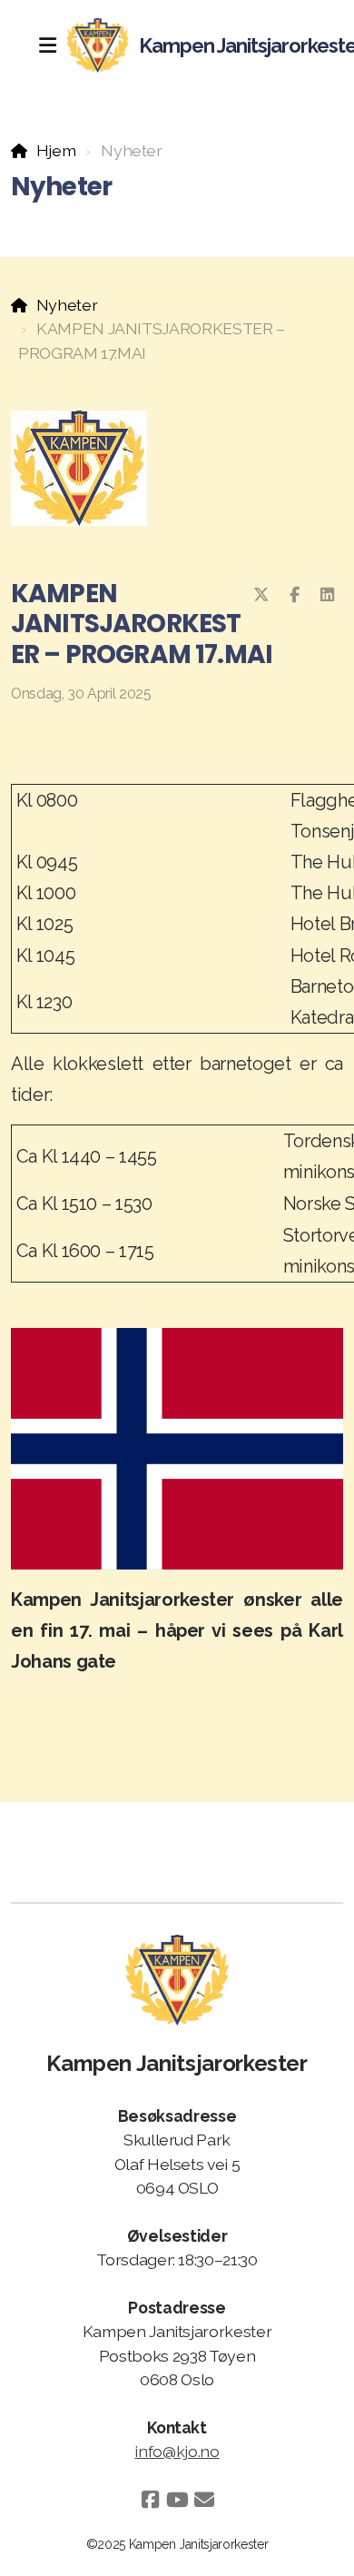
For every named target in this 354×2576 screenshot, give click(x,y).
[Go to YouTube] (177, 2500)
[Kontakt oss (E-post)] (204, 2500)
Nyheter (67, 305)
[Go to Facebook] (150, 2500)
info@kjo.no (177, 2451)
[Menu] (47, 45)
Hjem (56, 150)
